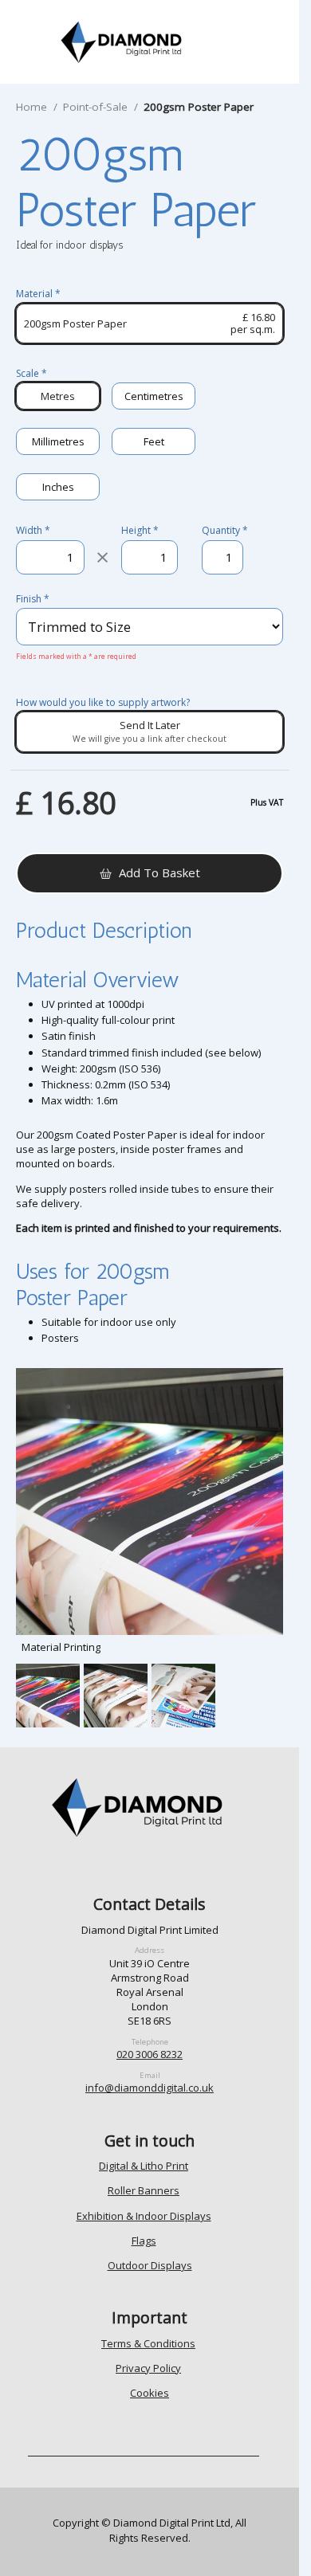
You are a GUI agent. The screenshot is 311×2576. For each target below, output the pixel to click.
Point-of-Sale (95, 107)
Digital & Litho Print (144, 2166)
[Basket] (270, 42)
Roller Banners (144, 2190)
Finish (33, 599)
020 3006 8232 (150, 2054)
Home (31, 107)
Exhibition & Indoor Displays (144, 2216)
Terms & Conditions (148, 2343)
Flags (144, 2241)
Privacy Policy (148, 2368)
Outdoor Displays (150, 2265)
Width (33, 531)
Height (140, 531)
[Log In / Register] (230, 42)
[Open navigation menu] (36, 42)
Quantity (222, 531)
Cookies (150, 2393)
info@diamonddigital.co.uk (150, 2088)
